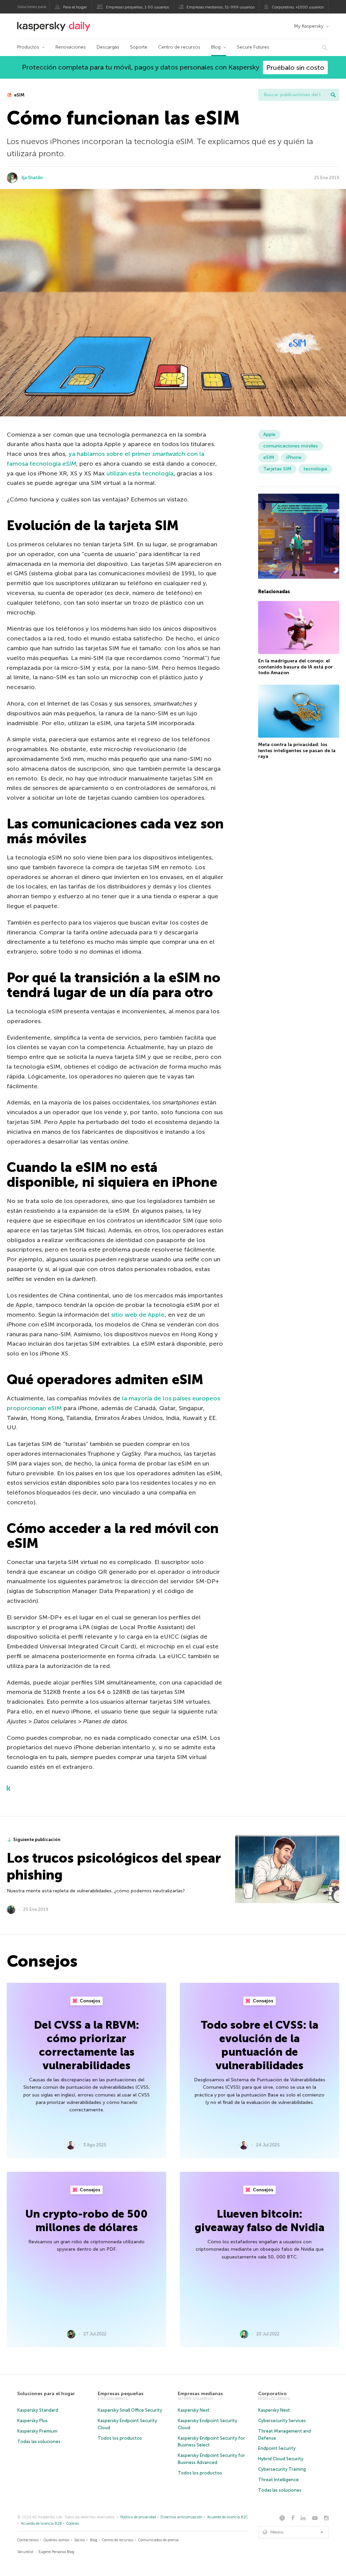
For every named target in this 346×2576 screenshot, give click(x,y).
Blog (216, 47)
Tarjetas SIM (277, 469)
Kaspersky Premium (37, 2431)
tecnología (315, 469)
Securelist (25, 2552)
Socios (79, 2540)
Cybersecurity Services (282, 2421)
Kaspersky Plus (32, 2421)
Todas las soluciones (39, 2442)
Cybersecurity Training (282, 2469)
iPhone (294, 457)
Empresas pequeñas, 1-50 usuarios (138, 7)
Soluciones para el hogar (46, 2394)
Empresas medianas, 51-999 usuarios (220, 7)
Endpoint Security (277, 2448)
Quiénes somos (56, 2540)
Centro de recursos (179, 47)
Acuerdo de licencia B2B (41, 2524)
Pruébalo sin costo (295, 67)
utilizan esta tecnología (140, 473)
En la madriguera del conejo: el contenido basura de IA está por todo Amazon (295, 667)
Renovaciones (71, 47)
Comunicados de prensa (158, 2540)
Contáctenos (28, 2540)
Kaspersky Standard (38, 2410)
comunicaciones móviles (291, 446)
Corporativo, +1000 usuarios (298, 7)
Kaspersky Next (194, 2410)
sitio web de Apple (138, 1315)
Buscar (333, 95)
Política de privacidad (138, 2517)
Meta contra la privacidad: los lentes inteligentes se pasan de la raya (297, 750)
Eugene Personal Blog (56, 2552)
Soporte (139, 47)
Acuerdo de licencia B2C (228, 2517)
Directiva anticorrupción (181, 2517)
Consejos (90, 2001)
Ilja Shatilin (32, 178)
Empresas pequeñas (121, 2394)
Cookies (73, 2524)
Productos (28, 47)
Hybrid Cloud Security (281, 2459)
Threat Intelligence (278, 2480)
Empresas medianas (200, 2394)
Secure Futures (253, 47)
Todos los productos (120, 2438)
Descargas (108, 47)
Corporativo (272, 2394)
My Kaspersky (309, 26)
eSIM (19, 95)
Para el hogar (75, 7)
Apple (269, 434)
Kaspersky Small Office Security (130, 2410)
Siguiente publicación (37, 1840)
